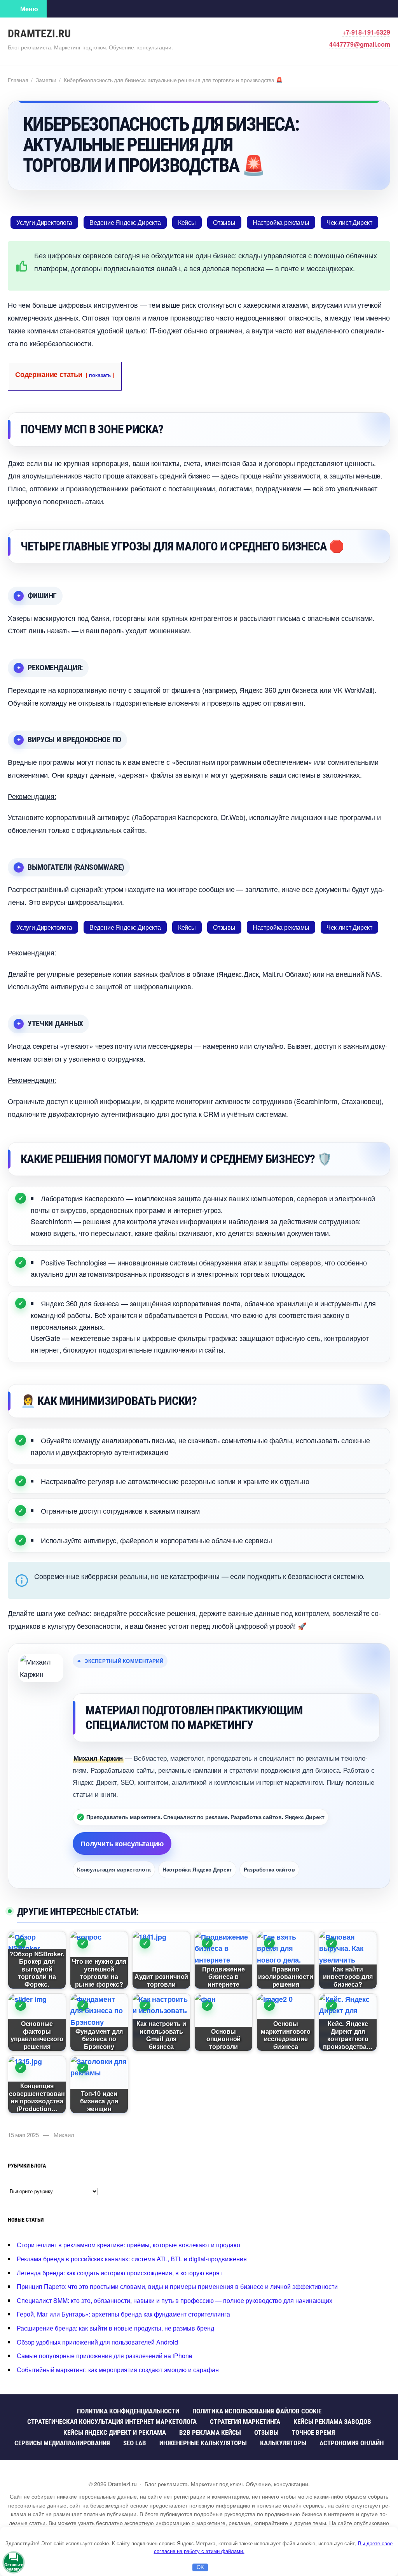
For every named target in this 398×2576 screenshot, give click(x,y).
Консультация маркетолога (114, 1869)
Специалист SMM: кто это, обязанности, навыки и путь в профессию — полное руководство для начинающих (175, 2300)
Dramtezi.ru (39, 34)
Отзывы (224, 222)
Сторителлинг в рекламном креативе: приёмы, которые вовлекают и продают (129, 2245)
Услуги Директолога (44, 222)
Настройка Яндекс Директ (197, 1869)
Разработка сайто (269, 1869)
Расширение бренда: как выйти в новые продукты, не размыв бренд (115, 2328)
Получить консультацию (122, 1844)
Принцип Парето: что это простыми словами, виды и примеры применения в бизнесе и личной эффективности (177, 2286)
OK (200, 2567)
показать (100, 374)
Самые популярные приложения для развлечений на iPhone (105, 2356)
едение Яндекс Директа (125, 222)
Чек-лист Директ (349, 222)
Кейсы (187, 222)
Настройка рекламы (281, 222)
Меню (29, 9)
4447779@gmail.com (360, 44)
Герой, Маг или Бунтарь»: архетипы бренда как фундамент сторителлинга (123, 2314)
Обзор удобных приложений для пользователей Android (97, 2342)
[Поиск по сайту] (58, 9)
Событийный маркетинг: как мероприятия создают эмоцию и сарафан (118, 2370)
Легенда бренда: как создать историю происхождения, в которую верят (120, 2273)
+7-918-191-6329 (366, 32)
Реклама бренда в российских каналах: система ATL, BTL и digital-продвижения (132, 2259)
